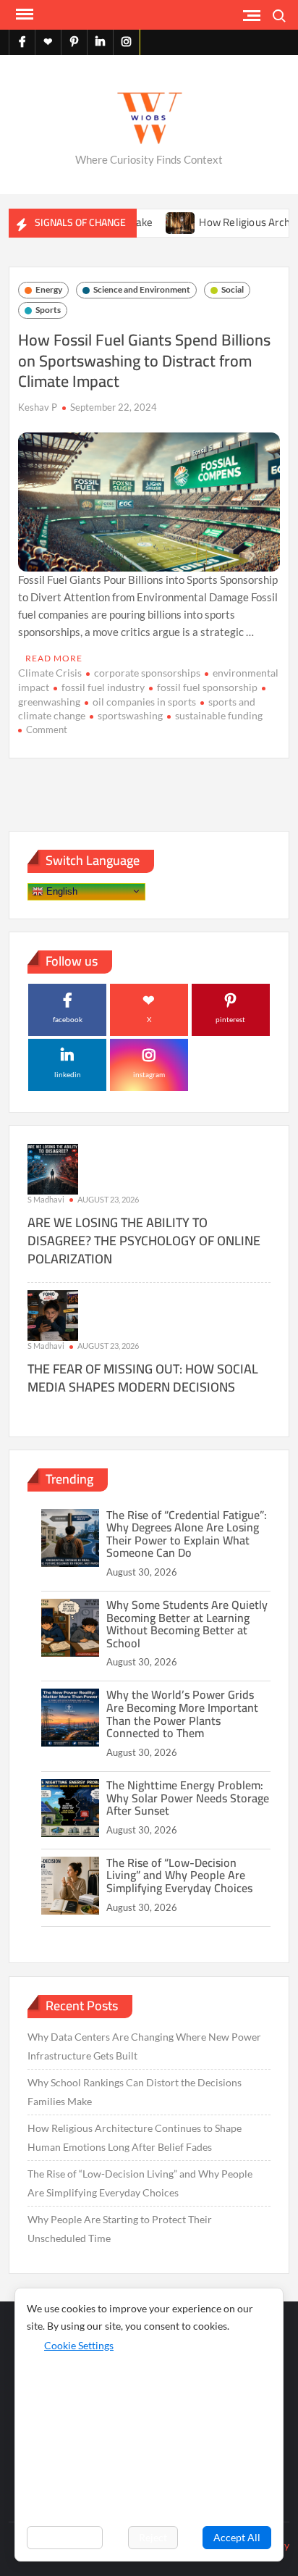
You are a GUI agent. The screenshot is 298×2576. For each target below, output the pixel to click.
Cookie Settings (79, 2345)
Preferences (65, 2537)
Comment (47, 729)
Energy (49, 289)
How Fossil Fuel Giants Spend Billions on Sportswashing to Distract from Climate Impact (144, 360)
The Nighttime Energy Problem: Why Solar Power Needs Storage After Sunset (188, 1798)
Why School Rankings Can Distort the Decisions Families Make (135, 2092)
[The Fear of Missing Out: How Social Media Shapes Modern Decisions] (53, 1314)
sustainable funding (219, 715)
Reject (153, 2537)
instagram (149, 1074)
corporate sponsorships (147, 673)
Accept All (237, 2537)
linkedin (68, 1074)
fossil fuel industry (103, 687)
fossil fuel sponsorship (207, 687)
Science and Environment (142, 289)
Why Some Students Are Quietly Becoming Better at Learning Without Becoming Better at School (187, 1624)
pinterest (230, 1019)
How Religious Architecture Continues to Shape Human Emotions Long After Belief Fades (135, 2137)
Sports (48, 310)
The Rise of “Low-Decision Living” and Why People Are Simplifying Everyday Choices (179, 1875)
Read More (54, 658)
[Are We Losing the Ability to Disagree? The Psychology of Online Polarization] (53, 1168)
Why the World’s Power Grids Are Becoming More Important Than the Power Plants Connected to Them (182, 1714)
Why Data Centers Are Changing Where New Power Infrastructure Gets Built (144, 2046)
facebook (68, 1019)
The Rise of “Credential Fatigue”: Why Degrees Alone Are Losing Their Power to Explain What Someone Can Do (187, 1534)
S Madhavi (46, 1199)
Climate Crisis (50, 673)
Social (233, 289)
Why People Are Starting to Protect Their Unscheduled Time (120, 2229)
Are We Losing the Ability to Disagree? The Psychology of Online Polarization (144, 1241)
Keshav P (38, 407)
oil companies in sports (144, 702)
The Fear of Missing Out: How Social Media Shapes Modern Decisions (143, 1378)
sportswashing (130, 715)
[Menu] (23, 14)
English (60, 891)
